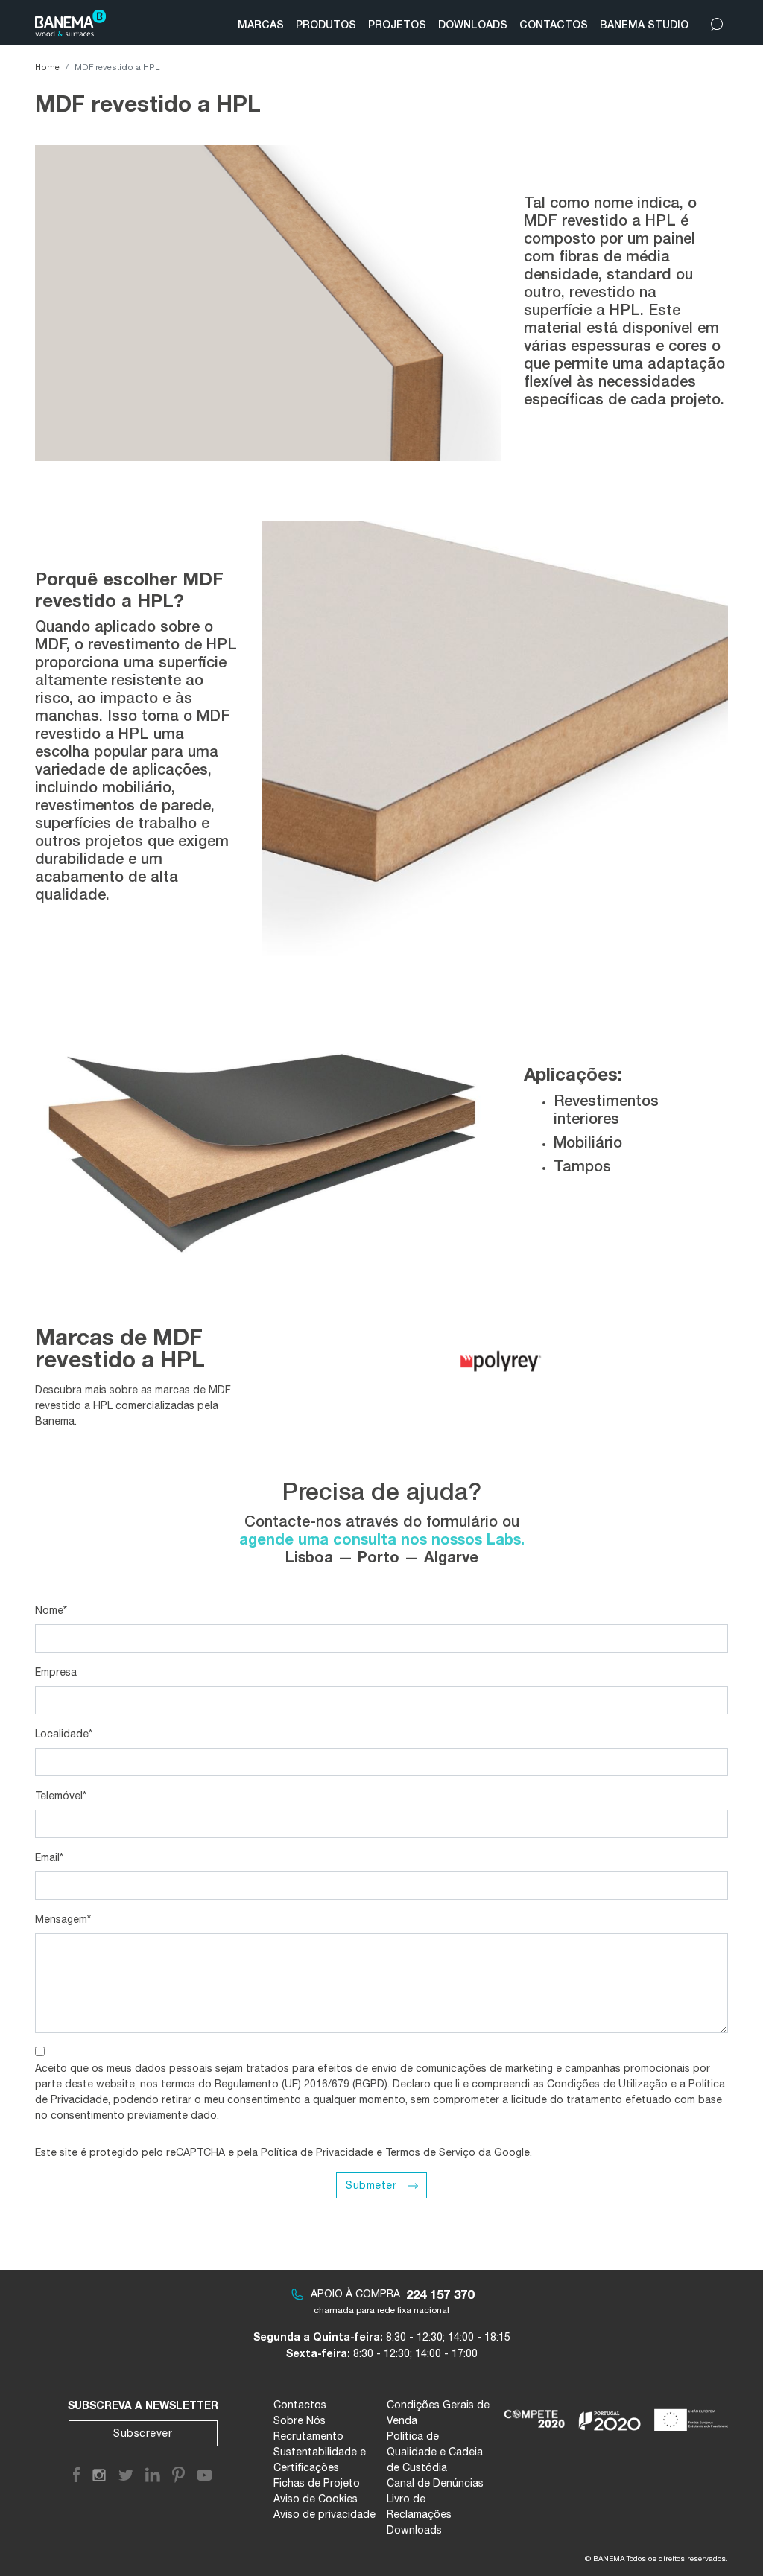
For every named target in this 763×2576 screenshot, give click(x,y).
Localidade (64, 1734)
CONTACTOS (554, 24)
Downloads (414, 2530)
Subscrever (143, 2433)
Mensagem (63, 1919)
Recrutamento (308, 2436)
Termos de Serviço (430, 2152)
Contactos (300, 2405)
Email (49, 1857)
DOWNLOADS (473, 24)
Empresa (56, 1672)
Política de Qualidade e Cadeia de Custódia (435, 2452)
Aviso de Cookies (316, 2499)
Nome (51, 1610)
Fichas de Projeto (317, 2483)
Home (47, 67)
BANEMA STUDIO (644, 24)
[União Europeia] (694, 2414)
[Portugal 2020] (610, 2414)
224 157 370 (440, 2294)
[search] (717, 21)
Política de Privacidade (317, 2152)
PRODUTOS (326, 24)
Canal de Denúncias (435, 2483)
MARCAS (261, 24)
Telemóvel (61, 1796)
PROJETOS (397, 24)
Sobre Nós (300, 2420)
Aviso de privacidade (324, 2514)
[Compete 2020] (535, 2414)
